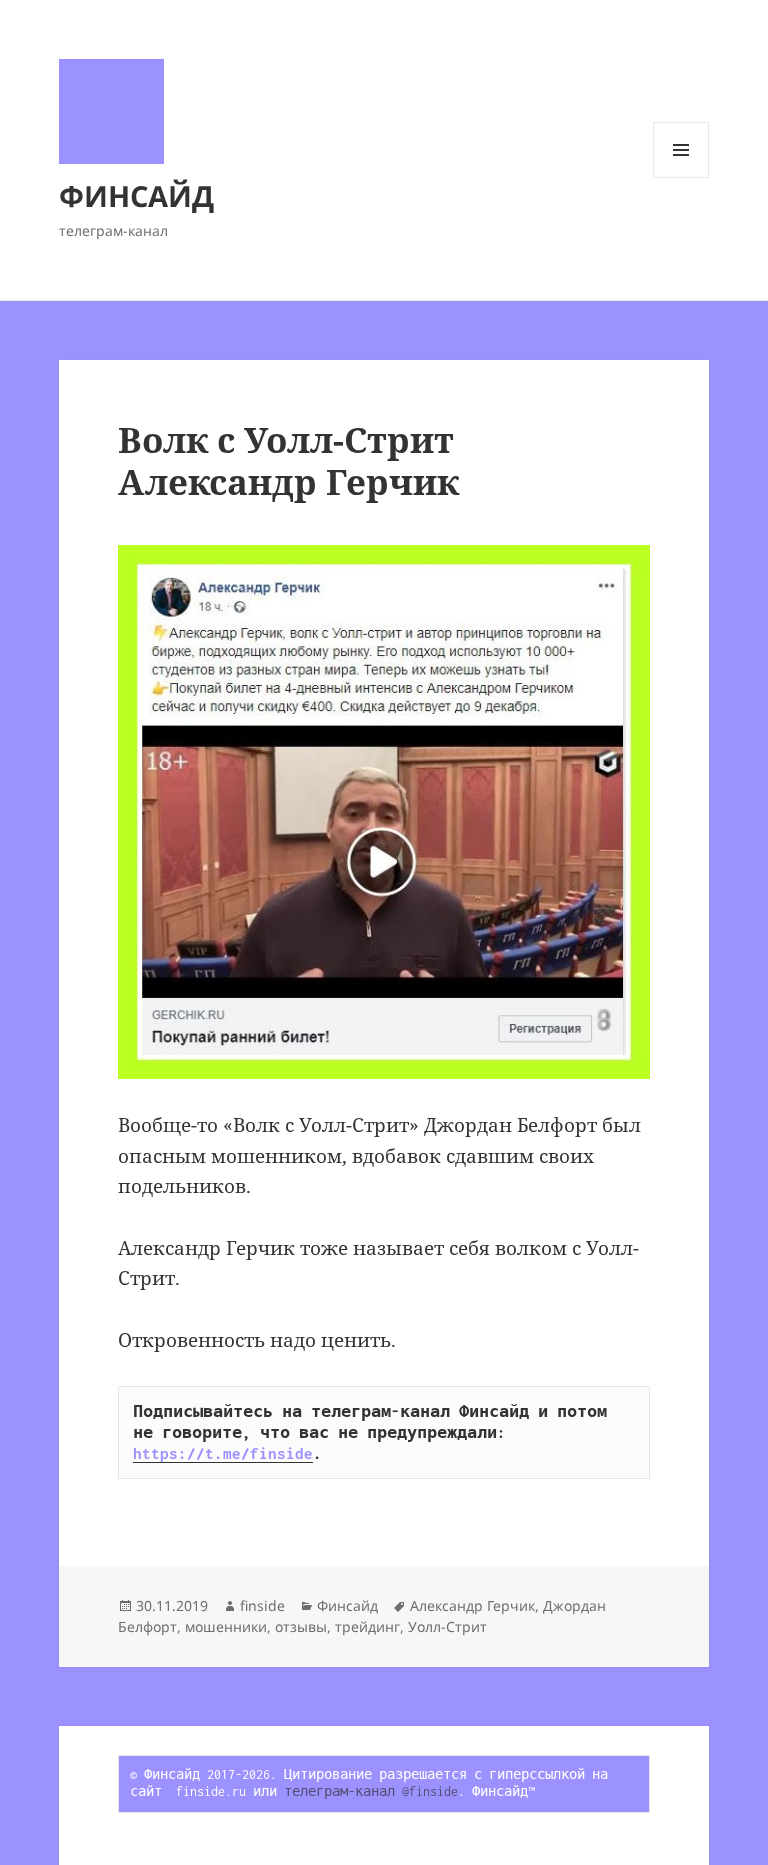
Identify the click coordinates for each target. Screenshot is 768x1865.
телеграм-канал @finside (371, 1791)
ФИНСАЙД (136, 195)
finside (262, 1605)
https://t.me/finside (223, 1453)
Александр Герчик (472, 1605)
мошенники (226, 1626)
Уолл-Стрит (447, 1626)
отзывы (301, 1626)
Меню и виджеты (681, 177)
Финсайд (347, 1605)
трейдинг (367, 1626)
